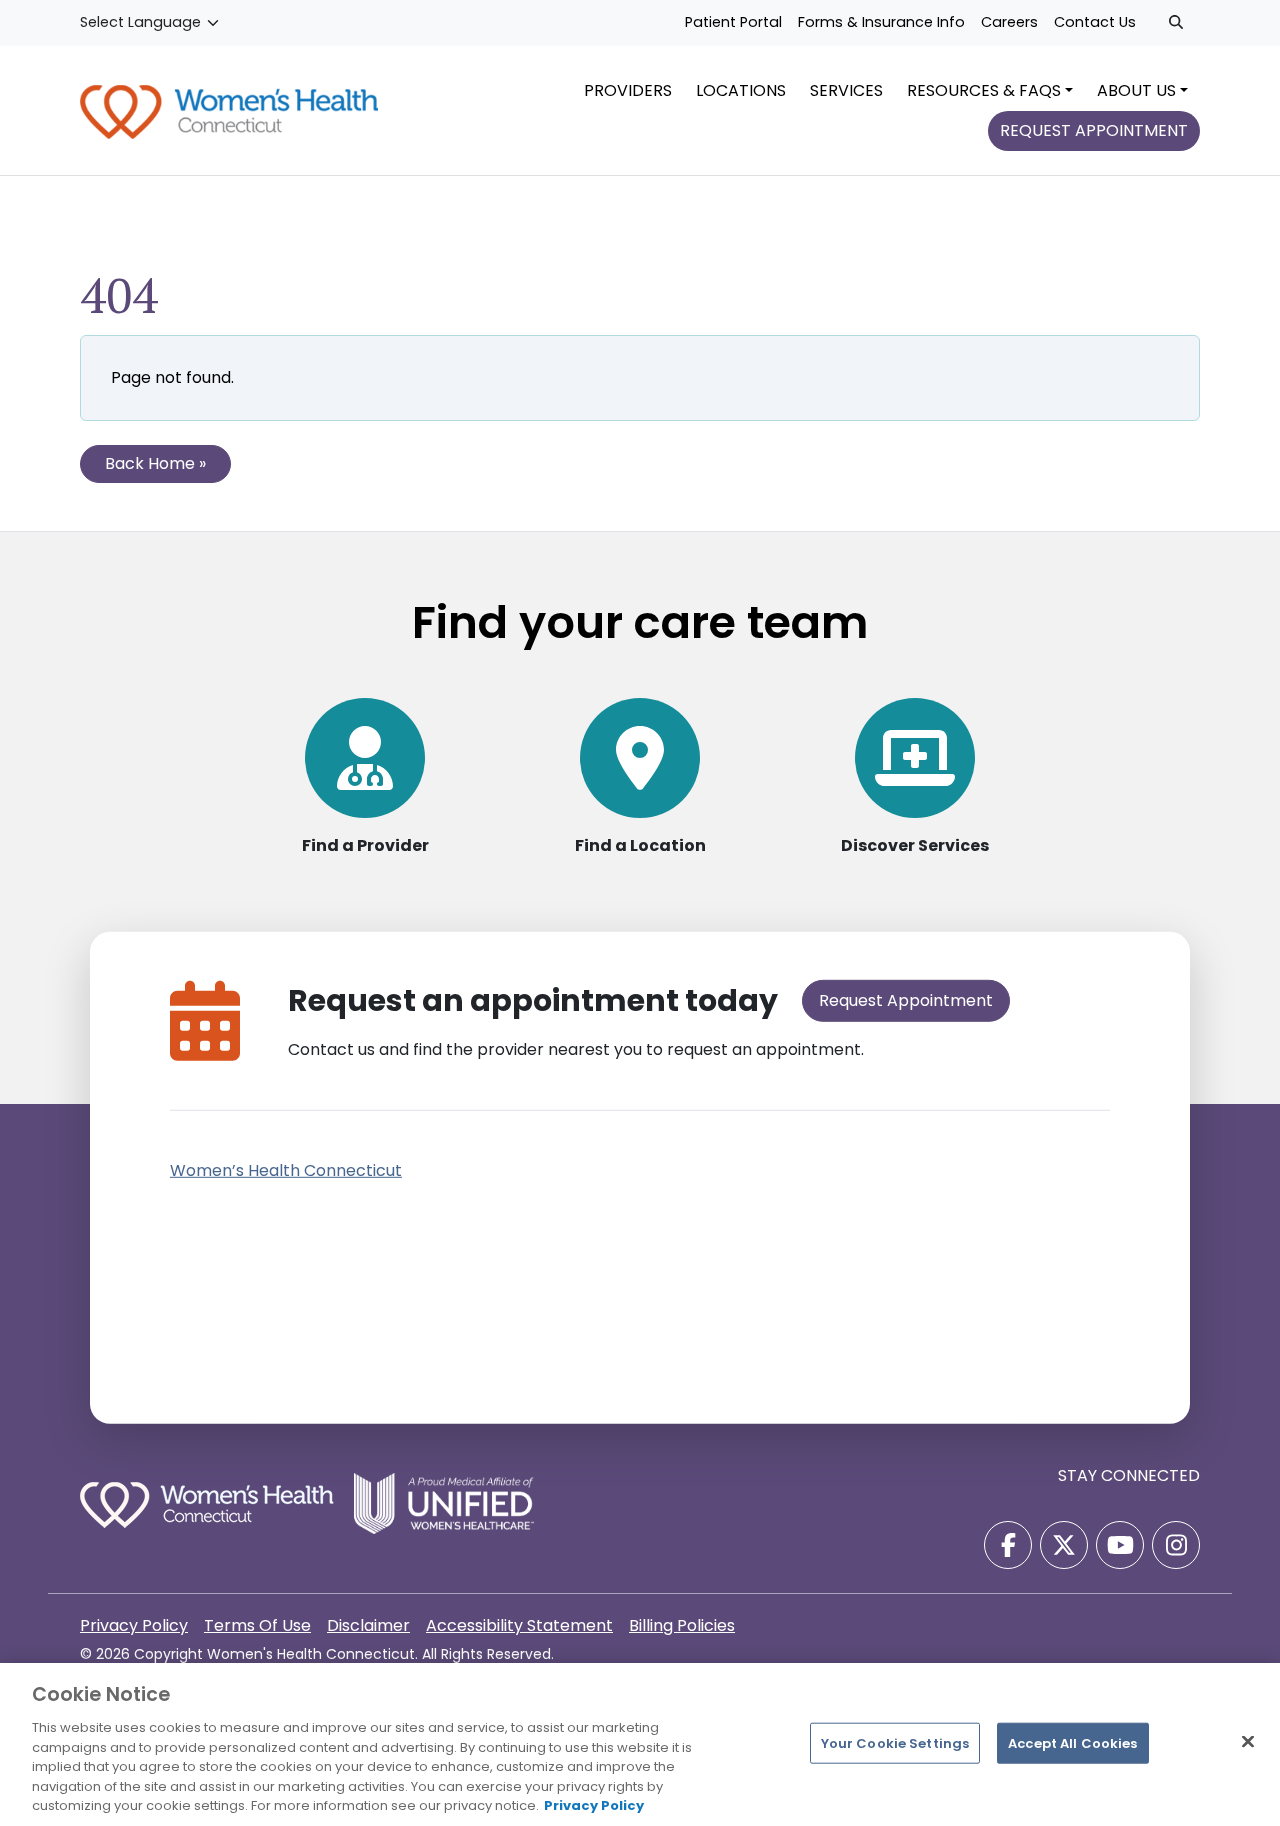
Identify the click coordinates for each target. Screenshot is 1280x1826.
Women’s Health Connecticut (286, 1170)
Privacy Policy (594, 1805)
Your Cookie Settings (895, 1742)
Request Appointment (906, 1000)
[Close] (1248, 1741)
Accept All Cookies (1072, 1742)
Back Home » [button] (155, 463)
